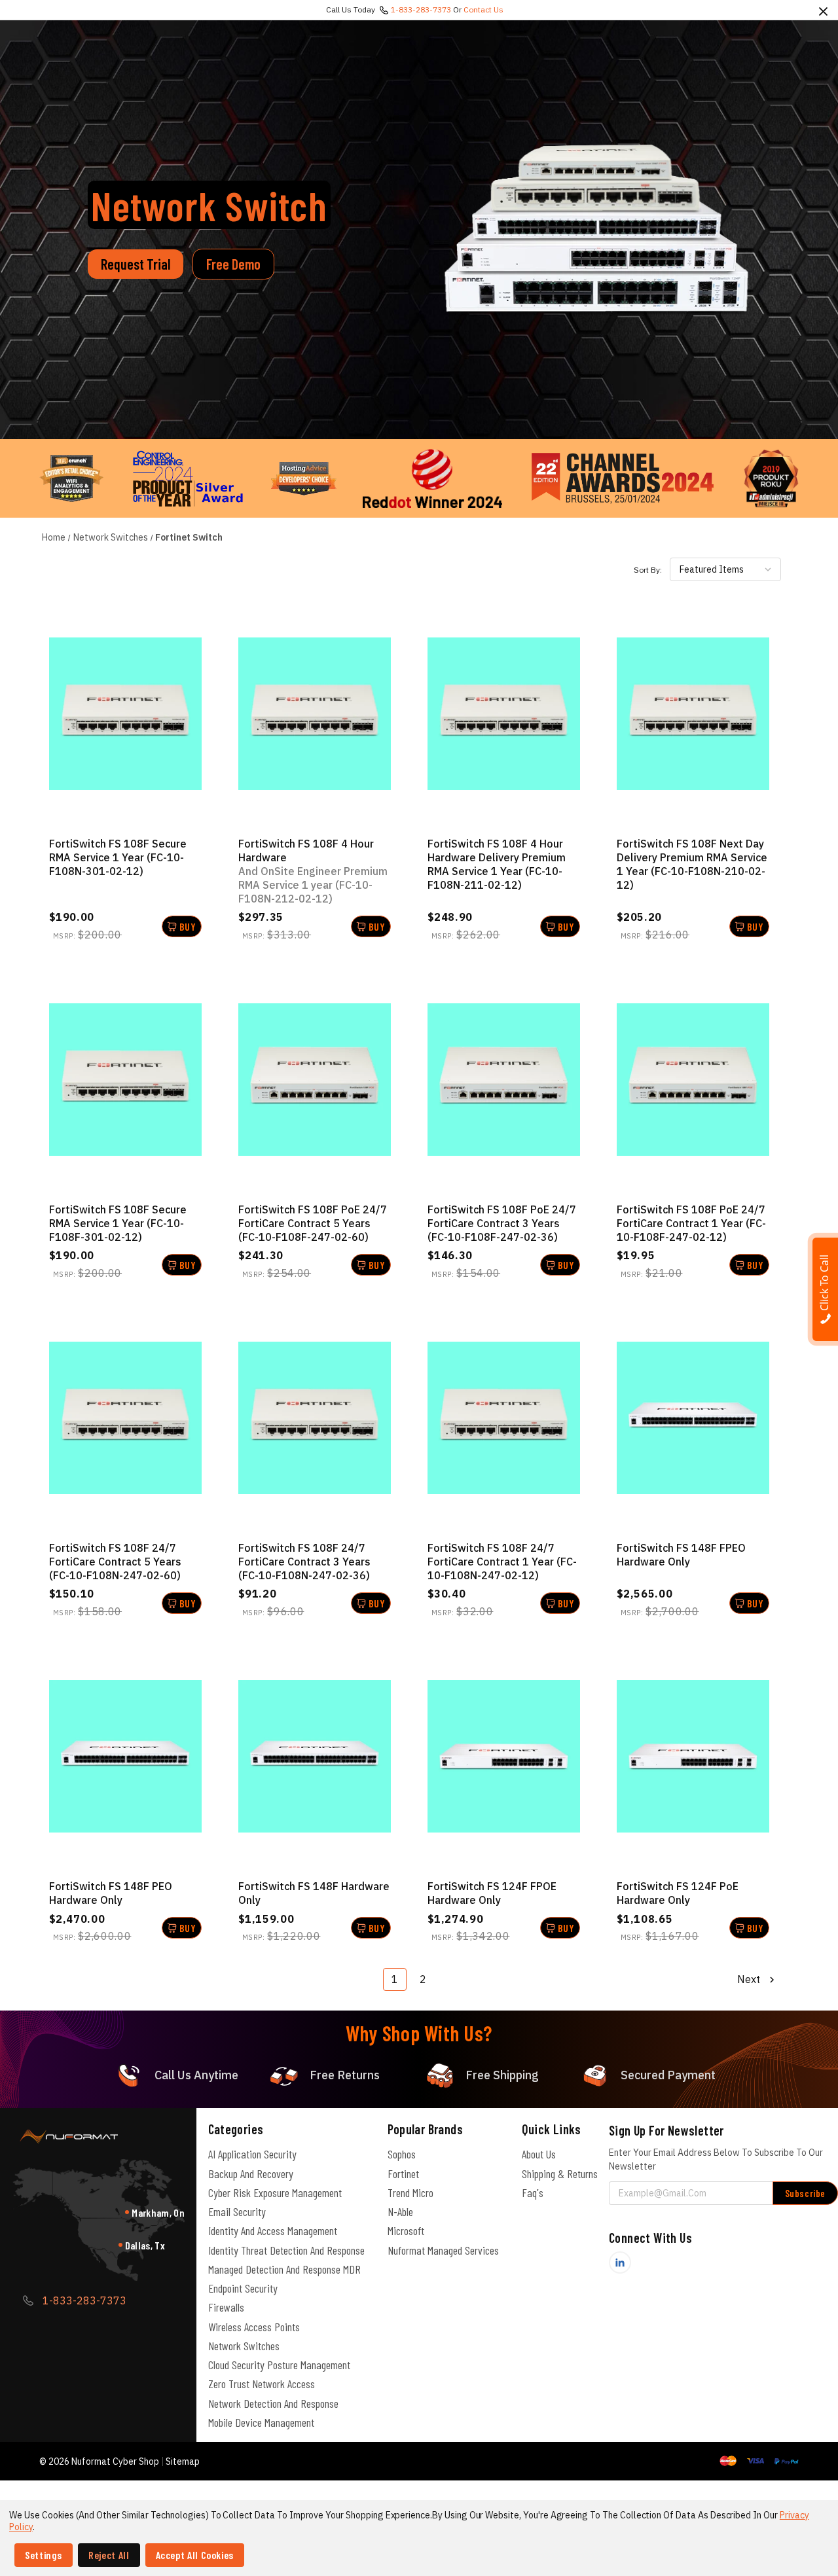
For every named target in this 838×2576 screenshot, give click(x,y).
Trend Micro (410, 2192)
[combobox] (725, 569)
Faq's (533, 2192)
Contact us (483, 9)
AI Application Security (252, 2154)
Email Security (237, 2211)
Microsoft (406, 2230)
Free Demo (233, 264)
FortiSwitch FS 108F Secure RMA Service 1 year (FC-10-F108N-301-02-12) (118, 857)
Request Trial (136, 264)
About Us (539, 2154)
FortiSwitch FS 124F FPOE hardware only (492, 1893)
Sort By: (648, 570)
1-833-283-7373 (421, 9)
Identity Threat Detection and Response (286, 2250)
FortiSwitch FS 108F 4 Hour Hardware (313, 871)
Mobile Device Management (261, 2422)
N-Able (400, 2211)
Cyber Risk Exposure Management (275, 2192)
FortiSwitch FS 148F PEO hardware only (111, 1893)
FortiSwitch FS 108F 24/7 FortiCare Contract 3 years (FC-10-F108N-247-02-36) (304, 1562)
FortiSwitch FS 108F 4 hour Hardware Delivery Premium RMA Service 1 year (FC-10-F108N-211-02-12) (497, 864)
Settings (44, 2555)
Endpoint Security (243, 2288)
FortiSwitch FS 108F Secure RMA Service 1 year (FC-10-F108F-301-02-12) (118, 1223)
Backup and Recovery (251, 2173)
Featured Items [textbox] (712, 569)
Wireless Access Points (254, 2327)
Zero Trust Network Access (262, 2384)
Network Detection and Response (273, 2403)
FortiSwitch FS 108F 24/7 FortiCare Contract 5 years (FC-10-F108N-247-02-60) (115, 1562)
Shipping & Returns (560, 2173)
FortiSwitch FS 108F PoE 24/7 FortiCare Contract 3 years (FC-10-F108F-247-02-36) (502, 1223)
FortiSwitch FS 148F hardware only (314, 1893)
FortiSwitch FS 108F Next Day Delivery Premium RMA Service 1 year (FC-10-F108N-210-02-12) (692, 864)
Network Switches (244, 2346)
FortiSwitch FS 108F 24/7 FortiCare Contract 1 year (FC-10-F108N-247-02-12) (502, 1562)
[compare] (125, 714)
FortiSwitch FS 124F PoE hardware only (678, 1893)
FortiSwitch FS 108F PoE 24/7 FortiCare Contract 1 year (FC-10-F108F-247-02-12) (691, 1223)
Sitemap (183, 2461)
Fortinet (403, 2173)
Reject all (109, 2555)
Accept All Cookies (195, 2555)
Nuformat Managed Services (443, 2250)
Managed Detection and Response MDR (284, 2269)
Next (750, 1979)
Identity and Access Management (273, 2230)
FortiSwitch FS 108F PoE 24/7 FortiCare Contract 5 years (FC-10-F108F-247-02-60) (313, 1223)
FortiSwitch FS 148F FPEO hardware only (681, 1555)
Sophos (402, 2154)
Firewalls (226, 2307)
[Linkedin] (620, 2263)
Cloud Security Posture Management (279, 2365)
